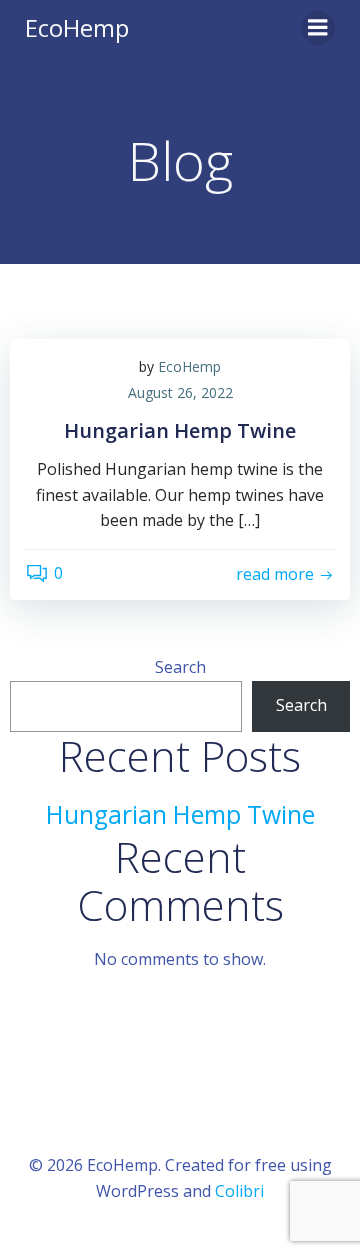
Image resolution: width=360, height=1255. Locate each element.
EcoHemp (189, 366)
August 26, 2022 (180, 392)
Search (180, 667)
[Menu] (318, 28)
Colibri (239, 1191)
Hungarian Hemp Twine (180, 814)
